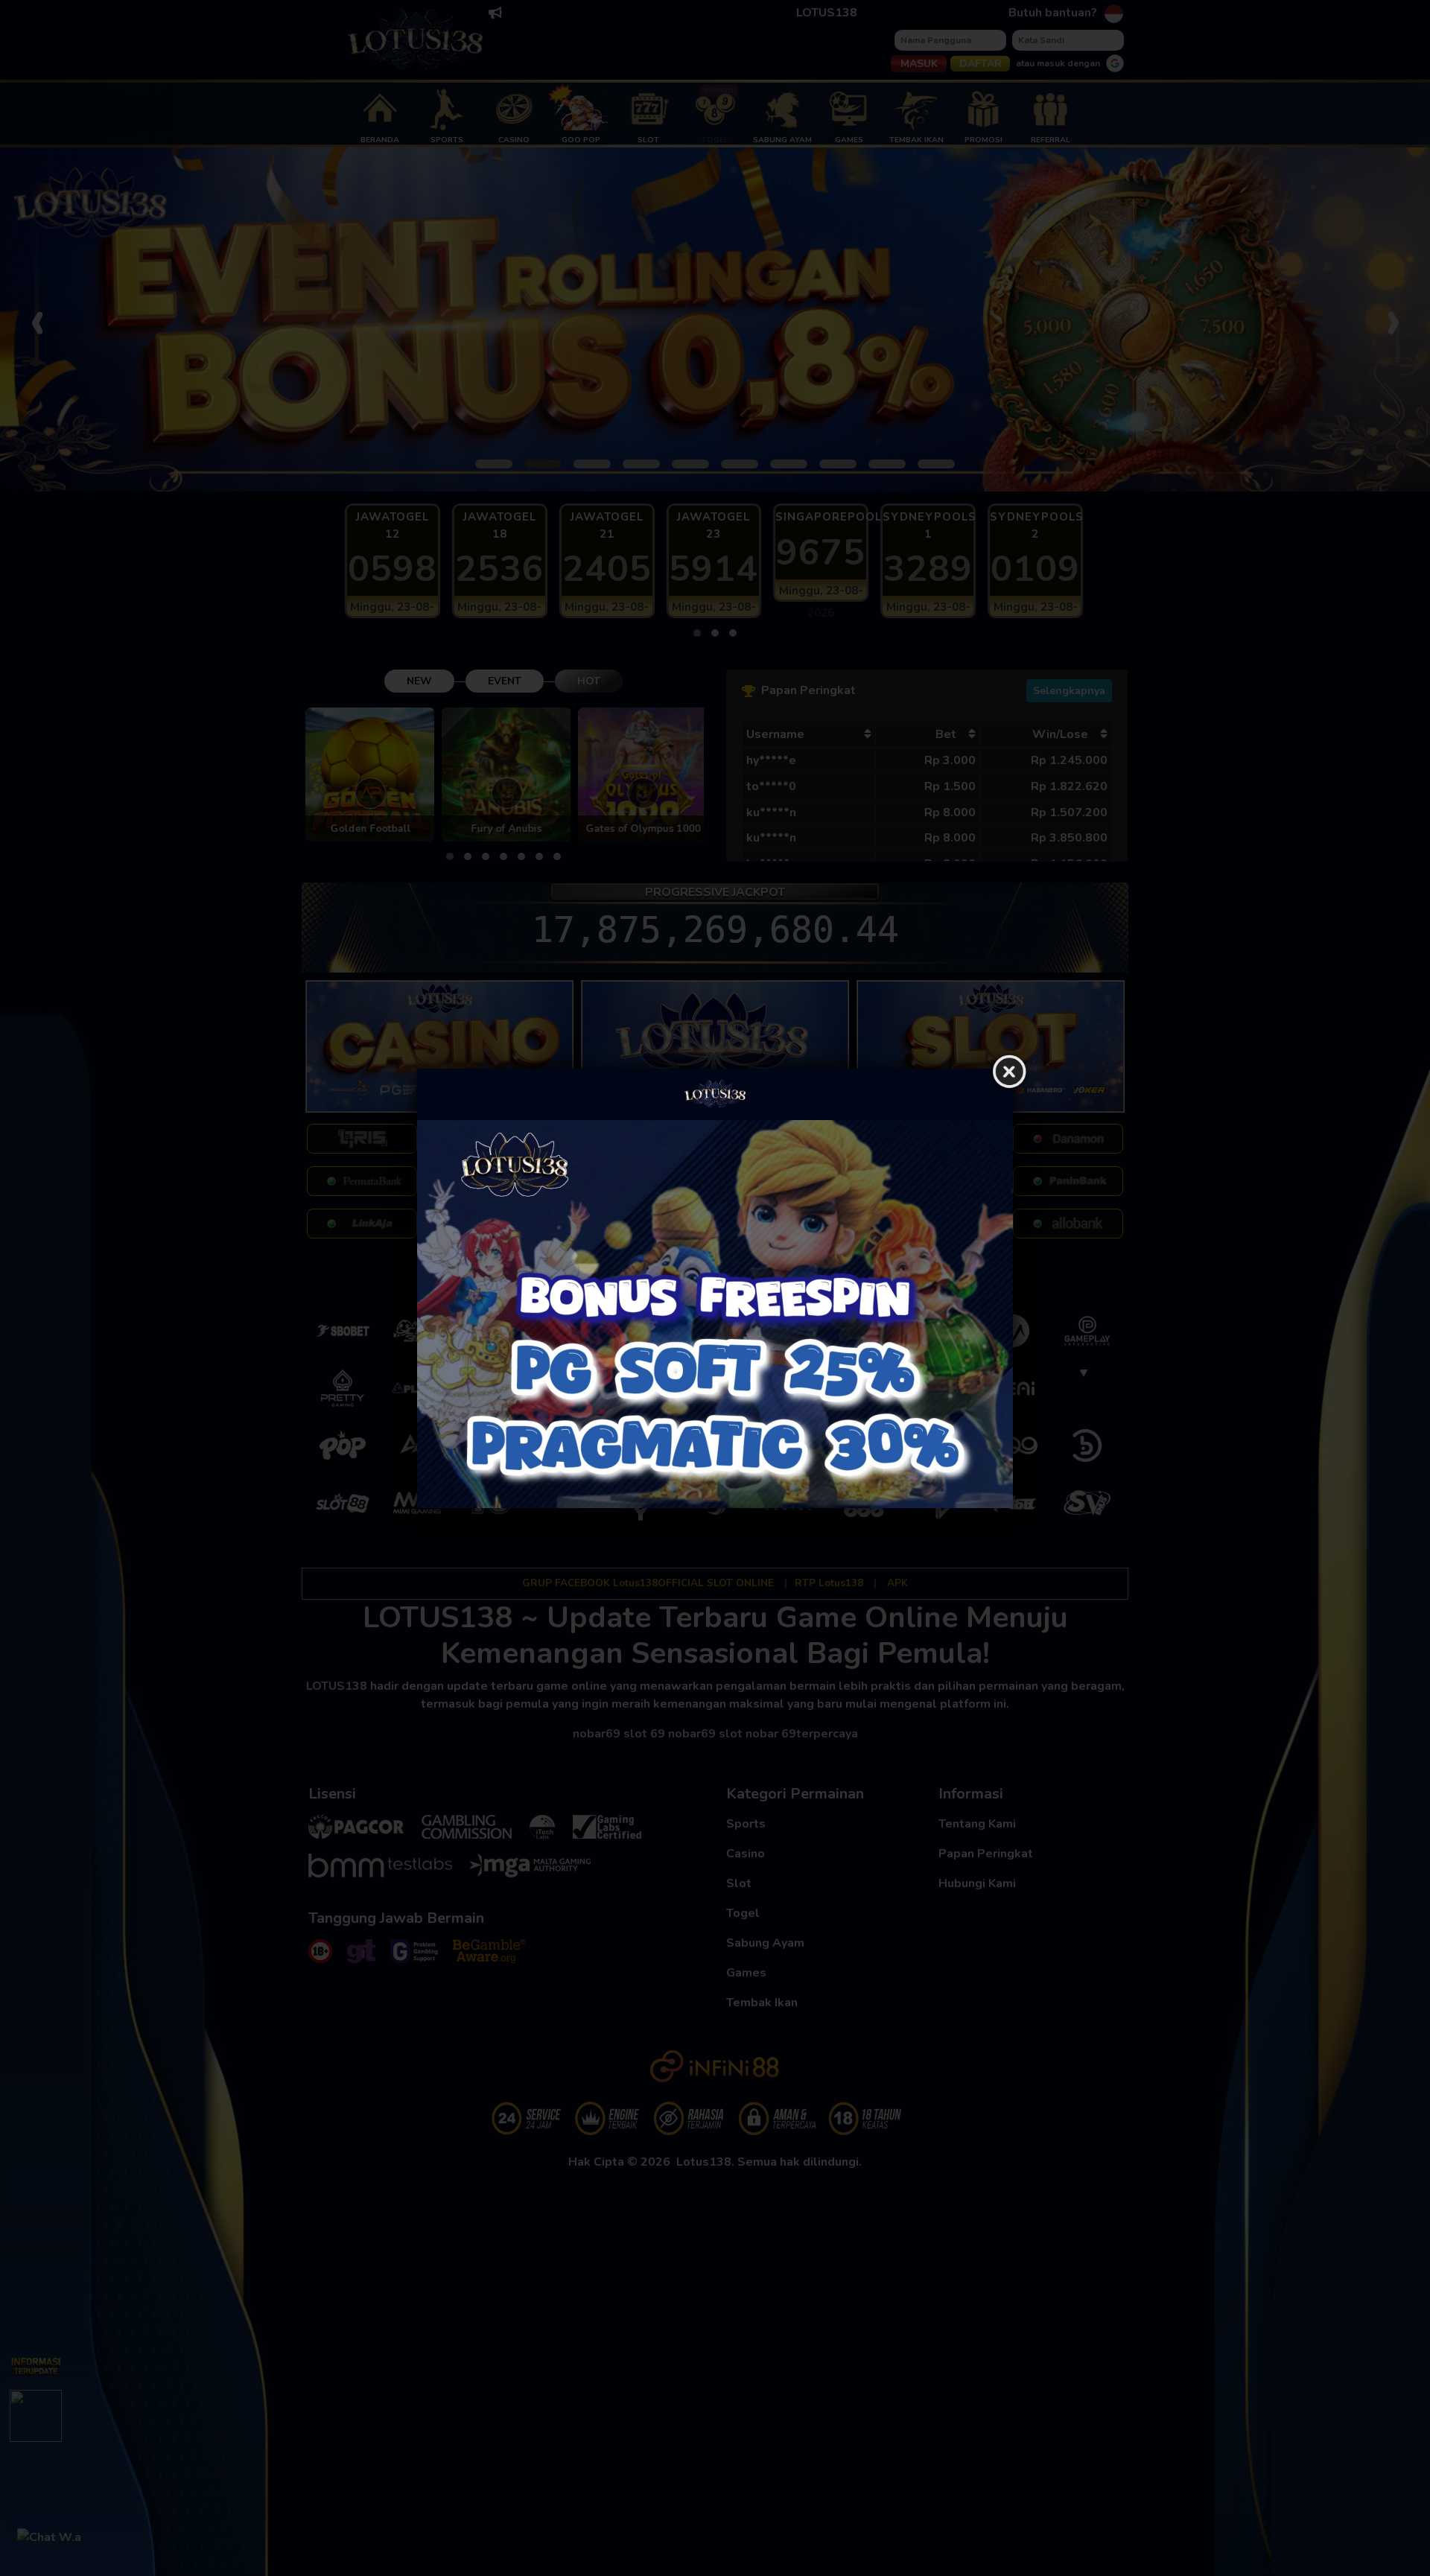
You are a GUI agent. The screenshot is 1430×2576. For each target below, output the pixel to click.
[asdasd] (715, 1314)
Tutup (1009, 1072)
